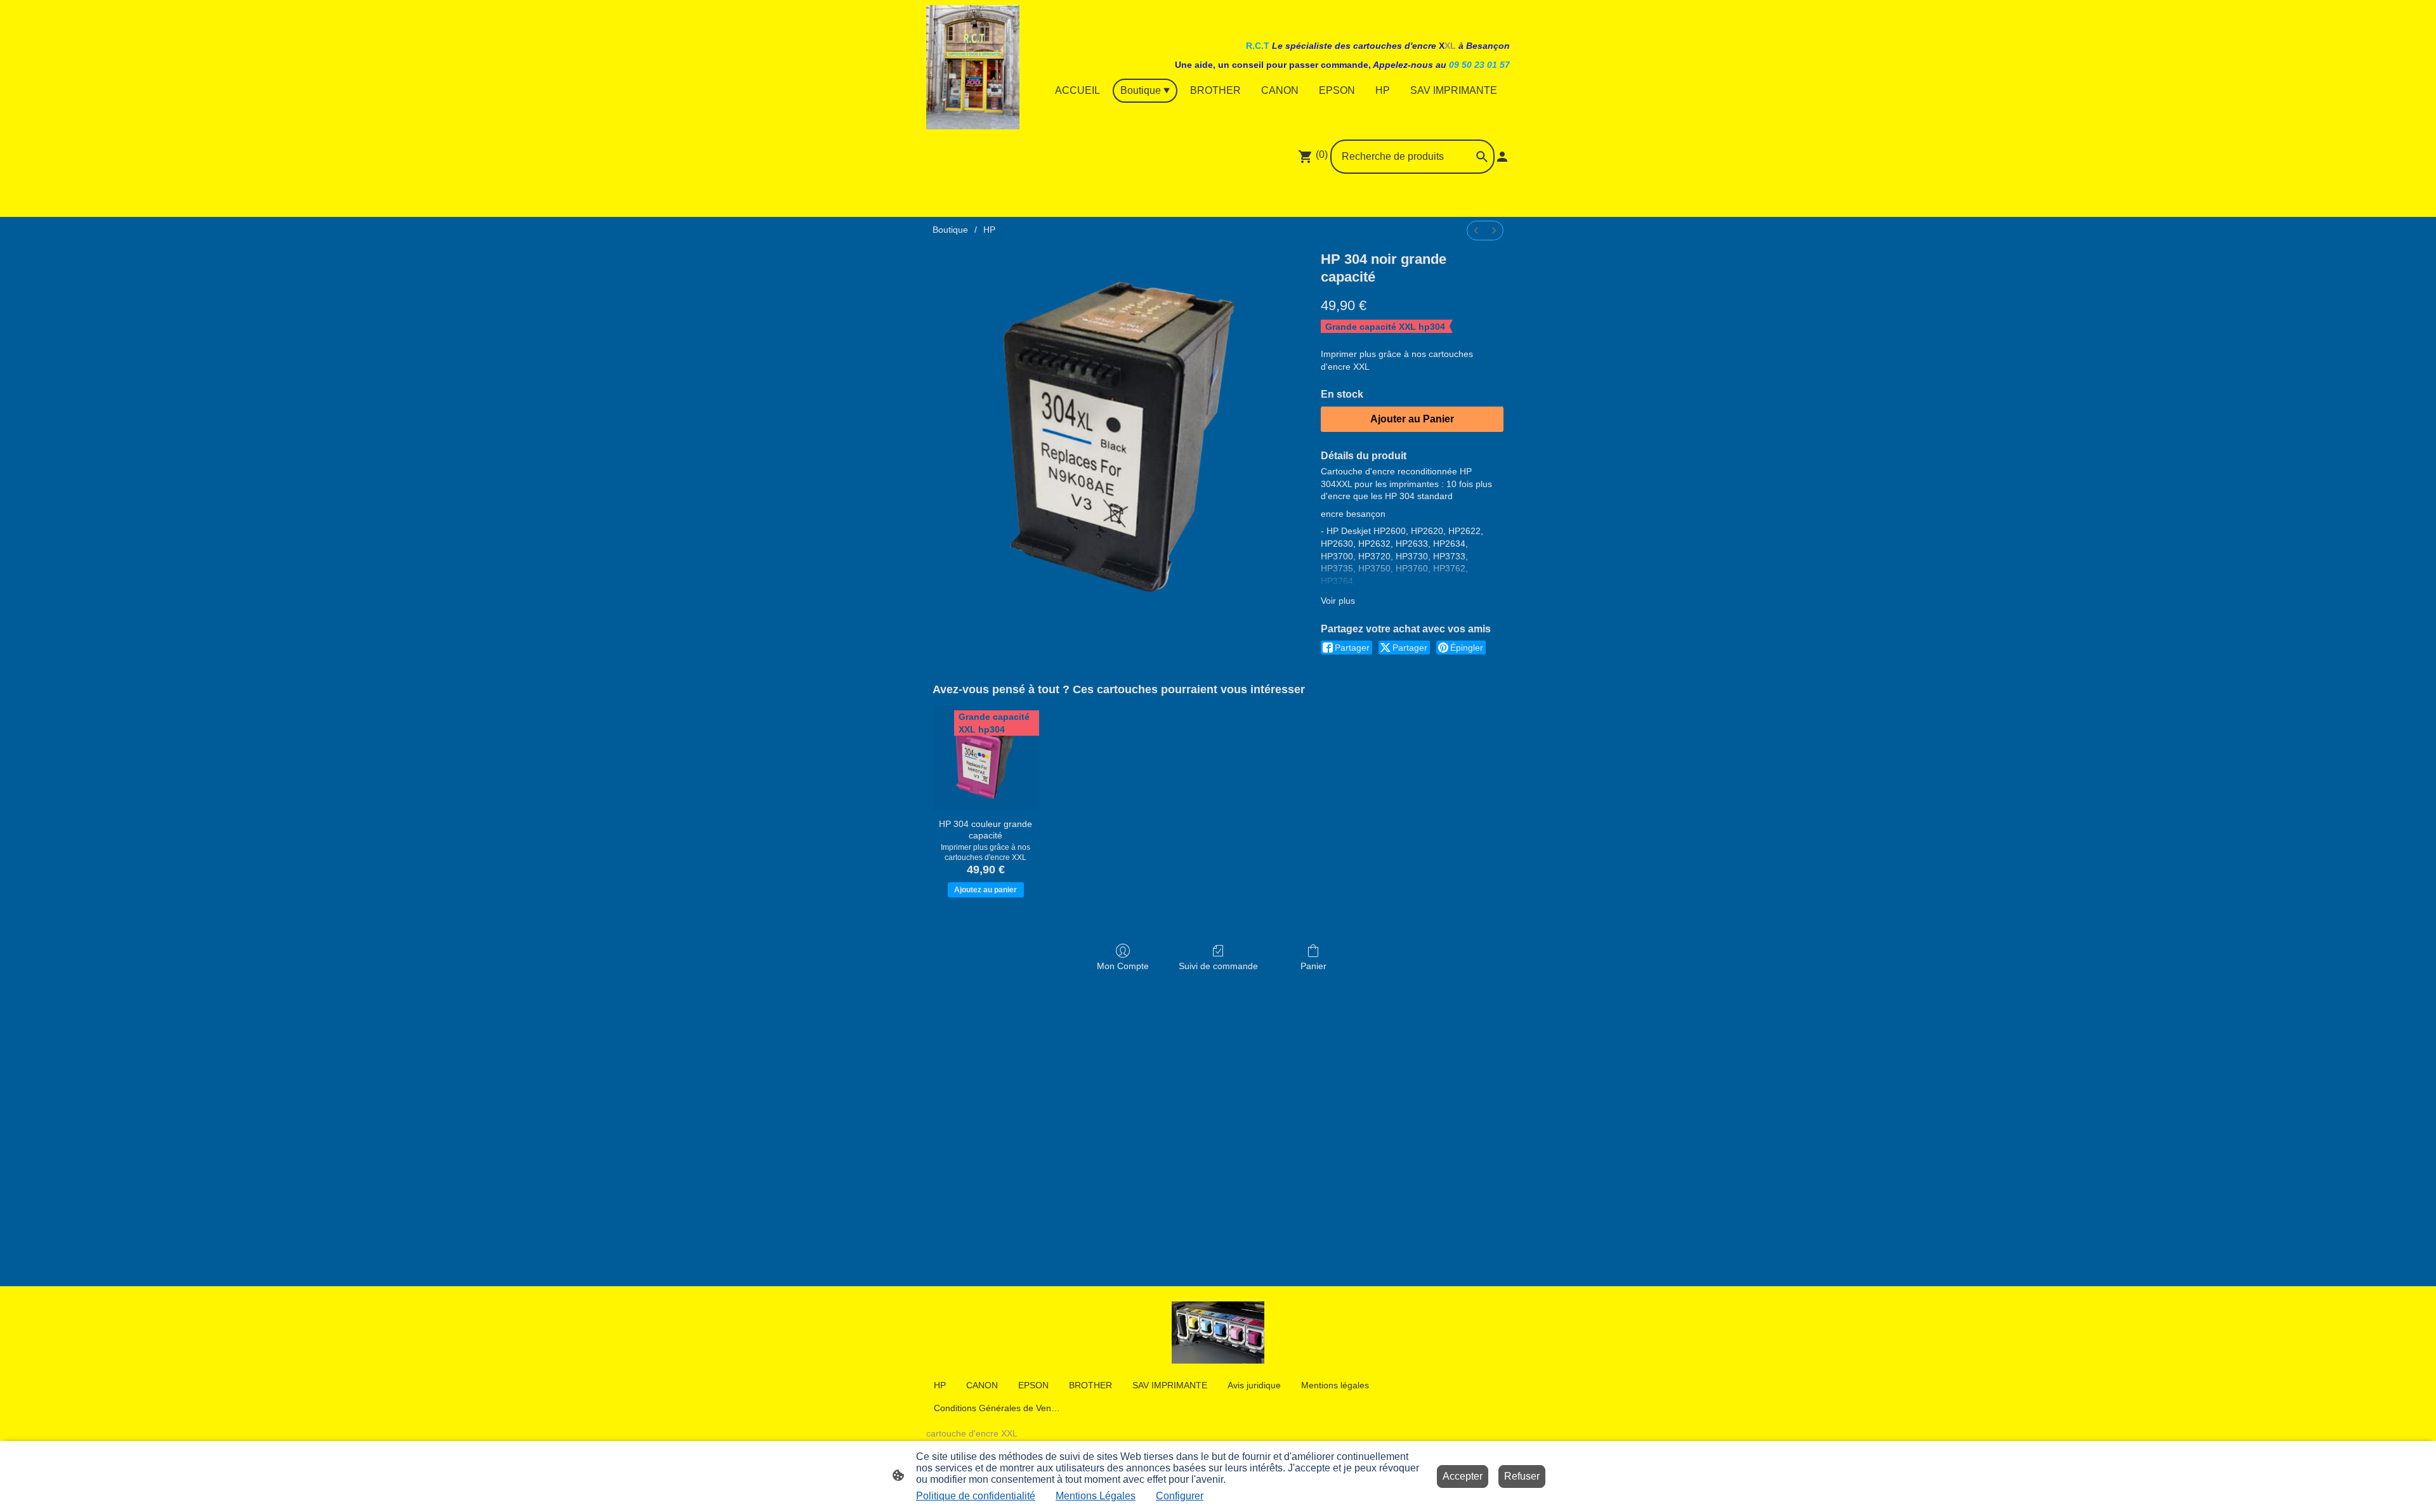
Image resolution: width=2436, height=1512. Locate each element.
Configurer (1180, 1496)
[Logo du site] (973, 67)
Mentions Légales (1096, 1496)
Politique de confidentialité (976, 1496)
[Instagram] (1190, 198)
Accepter (1463, 1476)
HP (989, 230)
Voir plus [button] (1338, 601)
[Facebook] (1162, 198)
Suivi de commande (1218, 966)
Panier (1313, 966)
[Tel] (1274, 198)
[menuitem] (1476, 231)
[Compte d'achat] (1502, 157)
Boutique (950, 230)
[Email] (1246, 198)
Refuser (1522, 1476)
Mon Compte (1123, 966)
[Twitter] (1218, 198)
